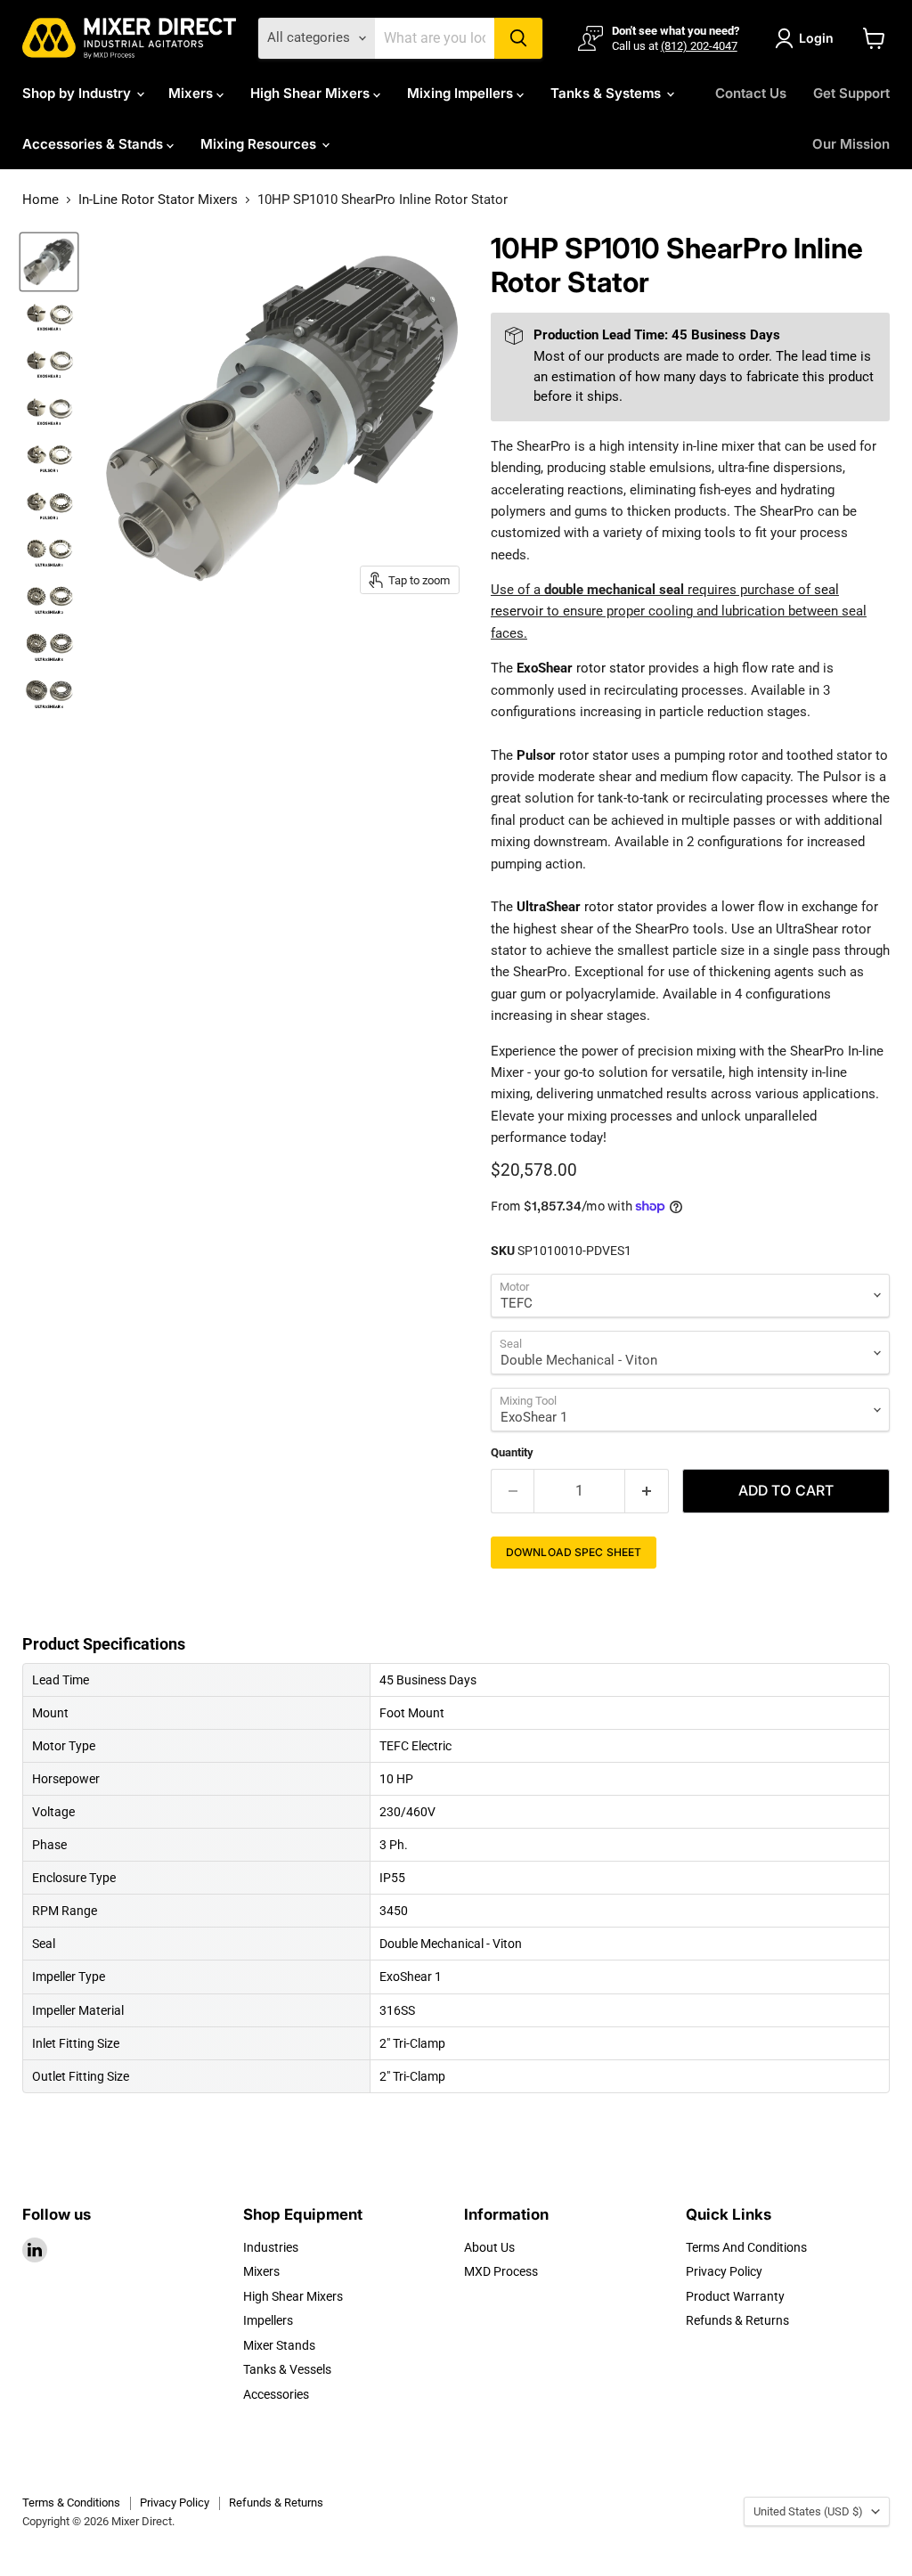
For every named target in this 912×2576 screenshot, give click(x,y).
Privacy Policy (724, 2271)
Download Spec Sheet (574, 1552)
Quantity (512, 1452)
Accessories (276, 2394)
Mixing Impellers (462, 93)
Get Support (851, 93)
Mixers (192, 93)
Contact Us (751, 93)
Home (41, 200)
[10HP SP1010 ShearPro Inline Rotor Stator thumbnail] (49, 262)
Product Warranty (735, 2296)
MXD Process (501, 2271)
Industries (271, 2247)
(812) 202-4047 (699, 46)
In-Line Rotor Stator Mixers (158, 200)
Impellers (268, 2320)
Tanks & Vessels (287, 2369)
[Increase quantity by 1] (647, 1491)
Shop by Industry (78, 93)
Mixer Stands (279, 2345)
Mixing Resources (260, 144)
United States (808, 2511)
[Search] (518, 38)
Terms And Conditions (746, 2247)
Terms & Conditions (71, 2503)
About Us (489, 2247)
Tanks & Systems (607, 93)
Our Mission (851, 144)
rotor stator (581, 668)
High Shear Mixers (312, 93)
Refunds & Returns (737, 2320)
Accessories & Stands (94, 144)
